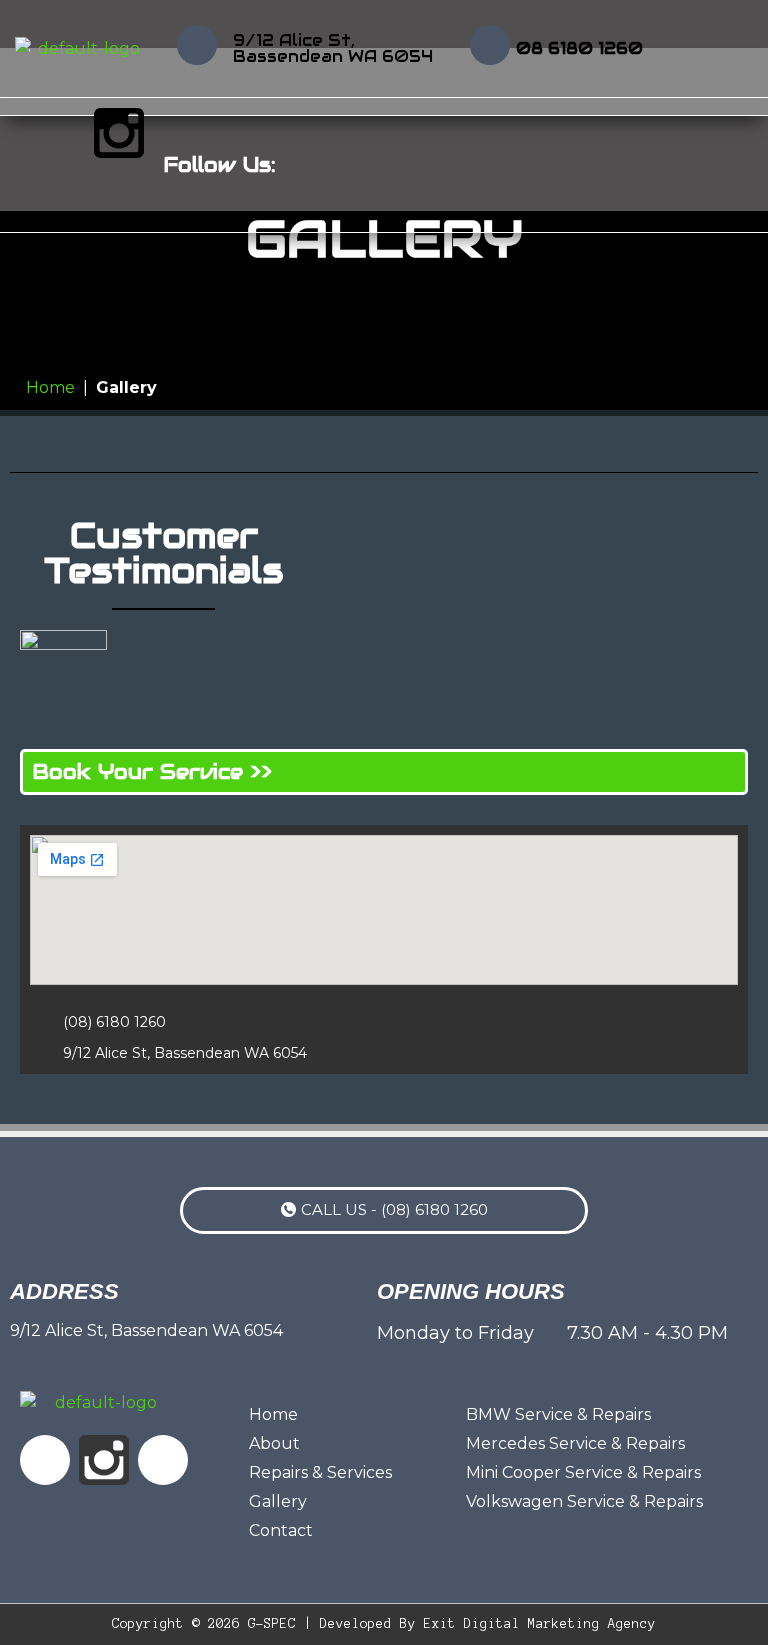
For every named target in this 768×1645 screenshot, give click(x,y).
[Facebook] (60, 133)
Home (50, 387)
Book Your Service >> (152, 772)
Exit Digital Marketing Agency (540, 1624)
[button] (742, 164)
